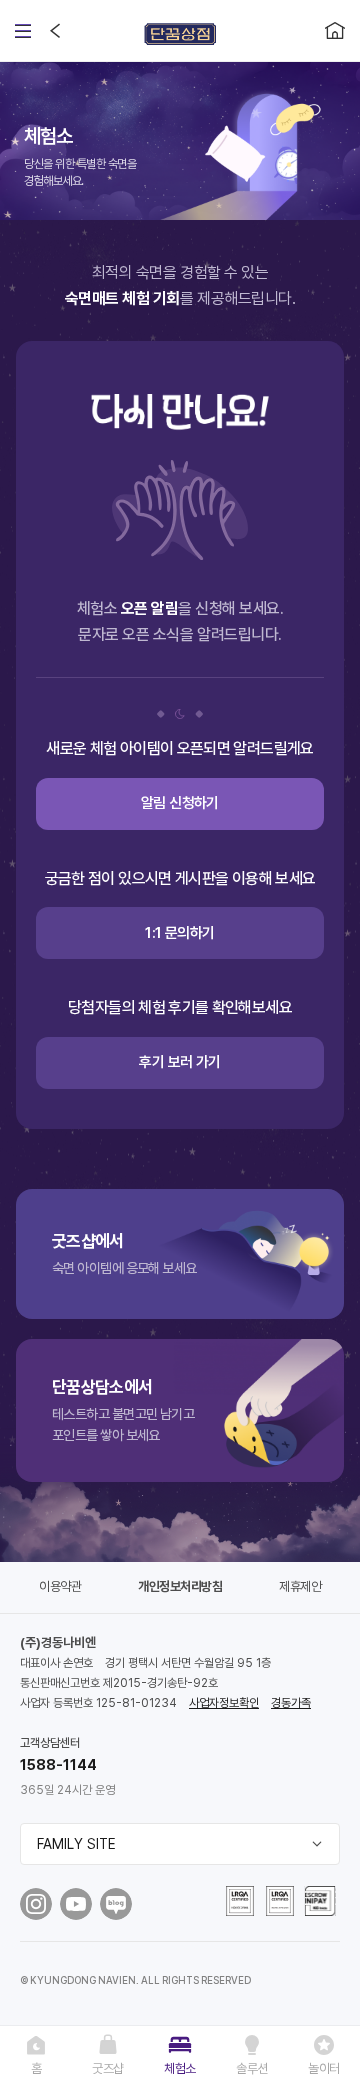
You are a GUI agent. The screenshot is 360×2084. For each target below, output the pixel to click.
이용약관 (60, 1586)
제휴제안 (300, 1586)
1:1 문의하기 (179, 933)
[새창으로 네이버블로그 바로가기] (116, 1904)
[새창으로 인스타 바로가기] (36, 1904)
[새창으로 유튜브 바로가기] (76, 1904)
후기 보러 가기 (179, 1062)
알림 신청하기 (180, 803)
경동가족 (291, 1703)
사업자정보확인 (224, 1703)
